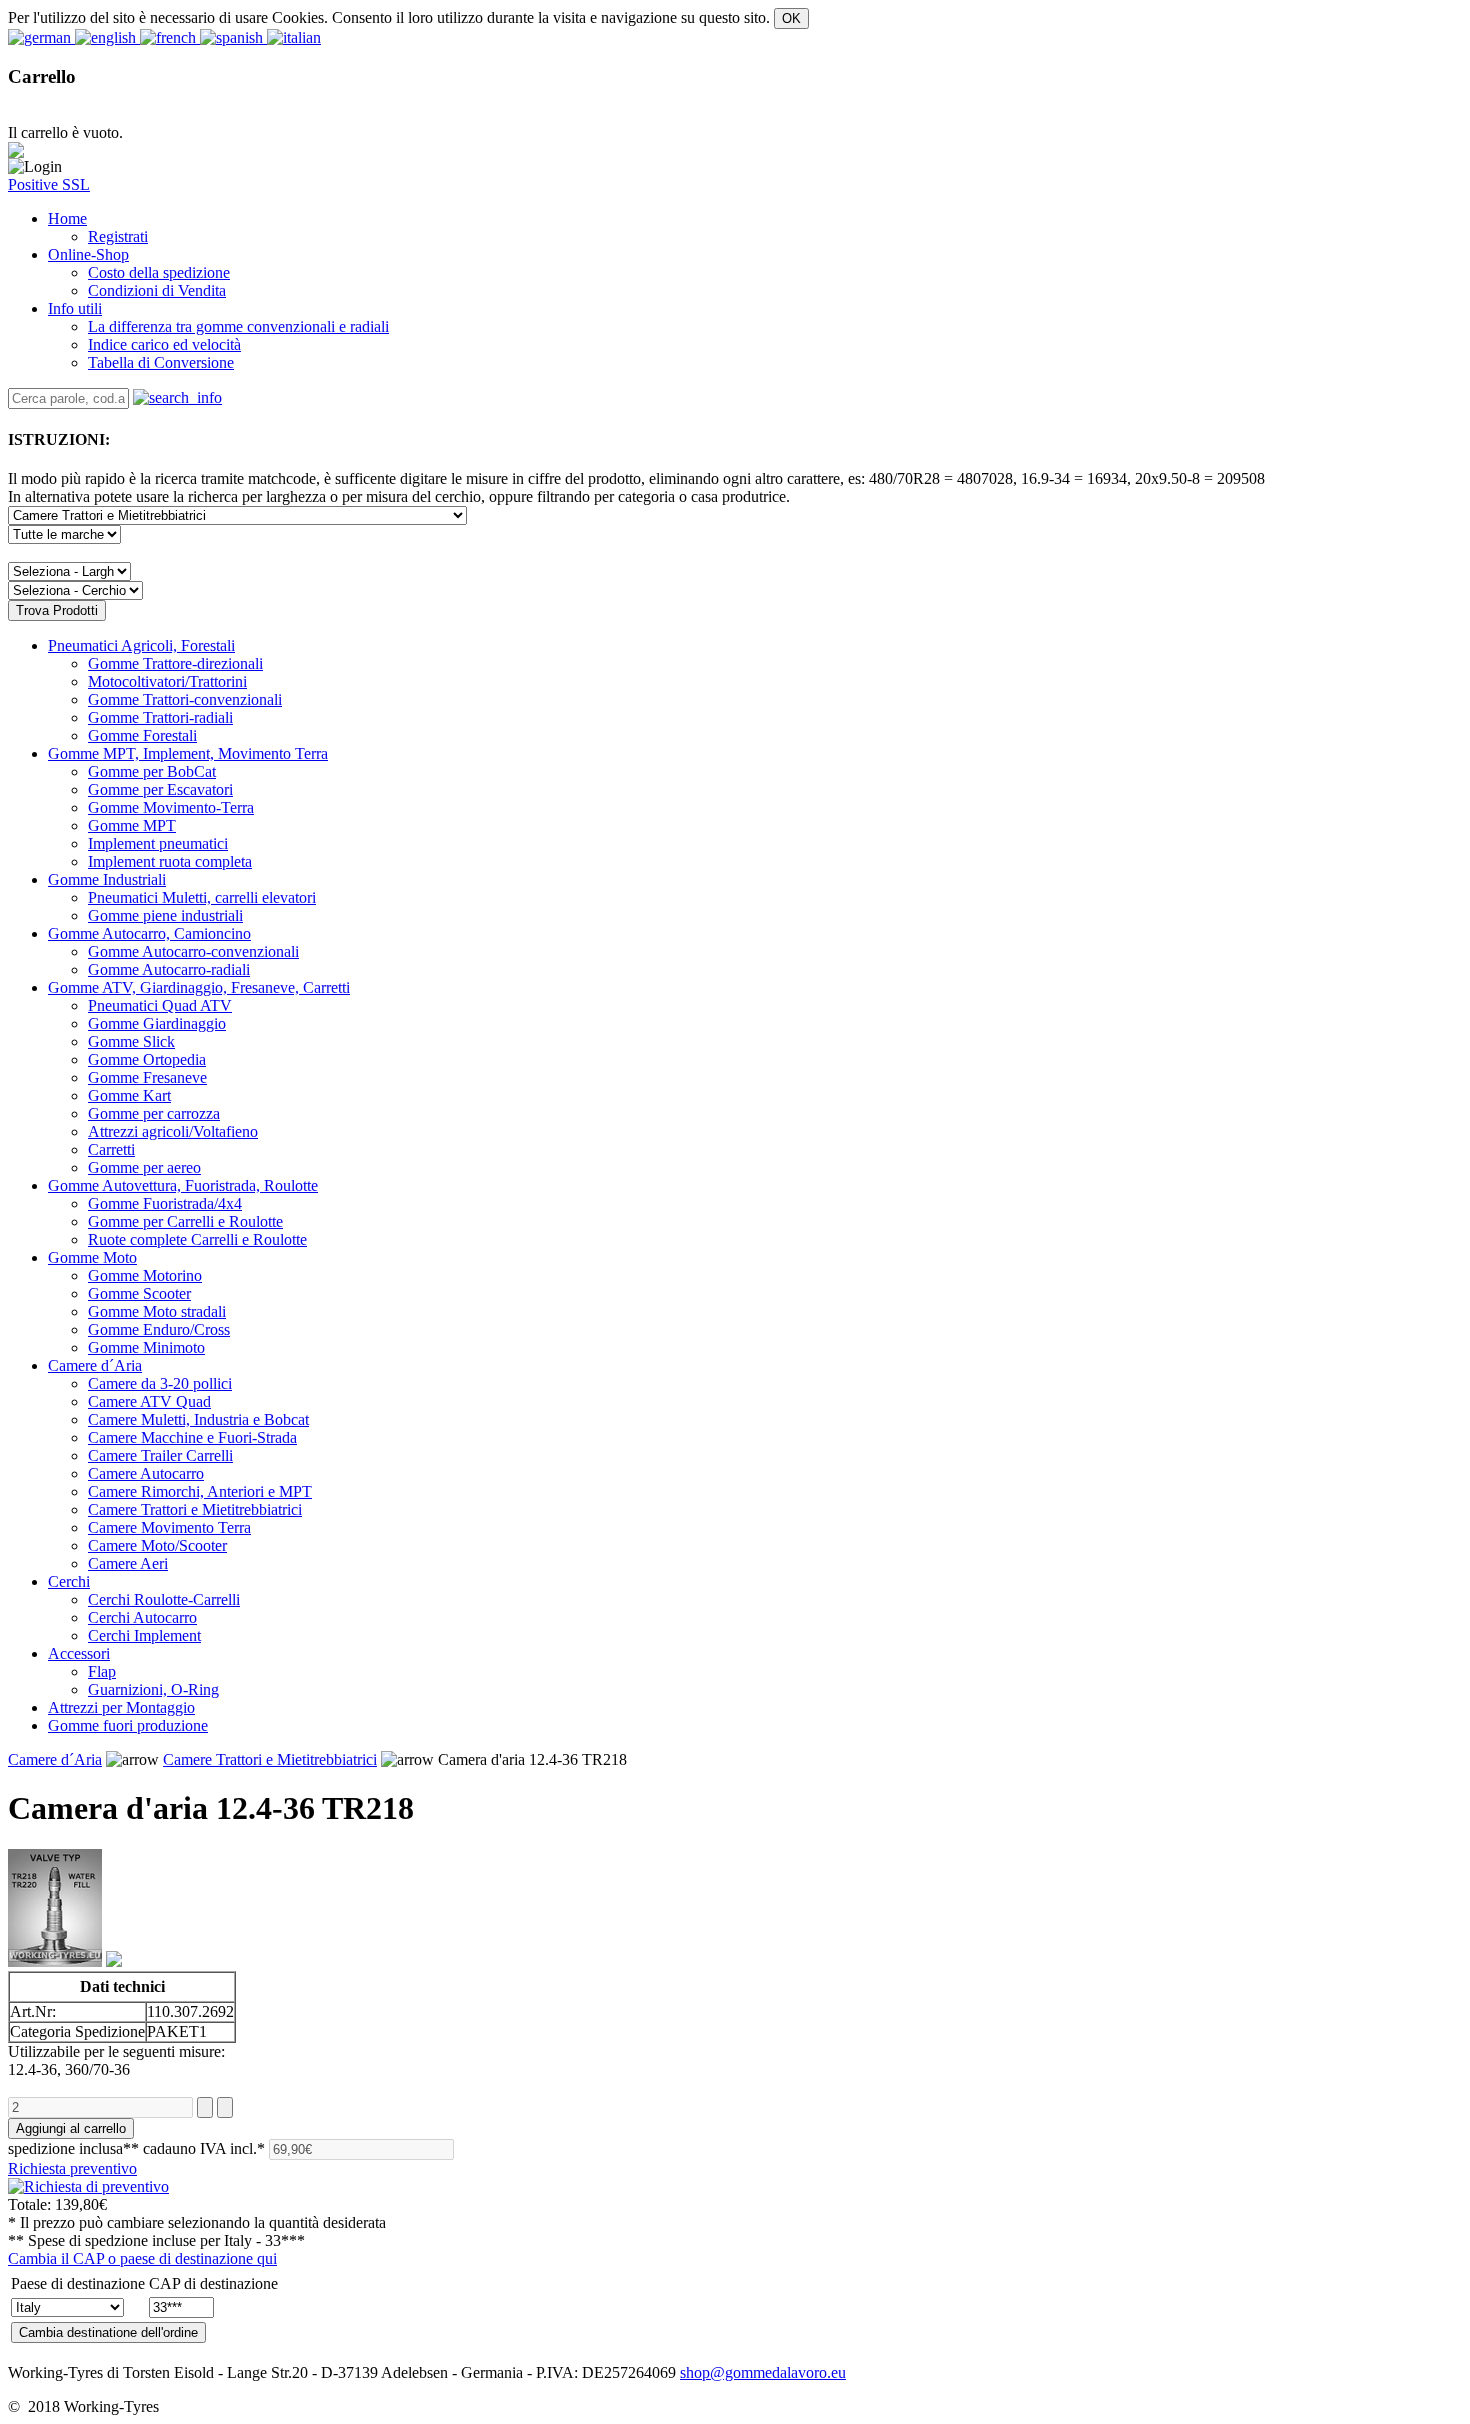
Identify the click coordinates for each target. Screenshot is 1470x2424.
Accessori (79, 1653)
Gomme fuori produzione (128, 1725)
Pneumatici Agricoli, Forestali (141, 645)
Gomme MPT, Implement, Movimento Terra (188, 753)
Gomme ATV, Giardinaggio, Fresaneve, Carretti (199, 987)
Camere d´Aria (95, 1365)
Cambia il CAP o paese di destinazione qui (142, 2258)
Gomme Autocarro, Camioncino (149, 933)
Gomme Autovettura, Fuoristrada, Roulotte (183, 1185)
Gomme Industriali (107, 879)
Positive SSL (49, 184)
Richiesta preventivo (72, 2168)
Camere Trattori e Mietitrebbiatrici (270, 1759)
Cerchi (69, 1581)
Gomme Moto (92, 1257)
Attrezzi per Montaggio (121, 1707)
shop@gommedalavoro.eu (763, 2372)
